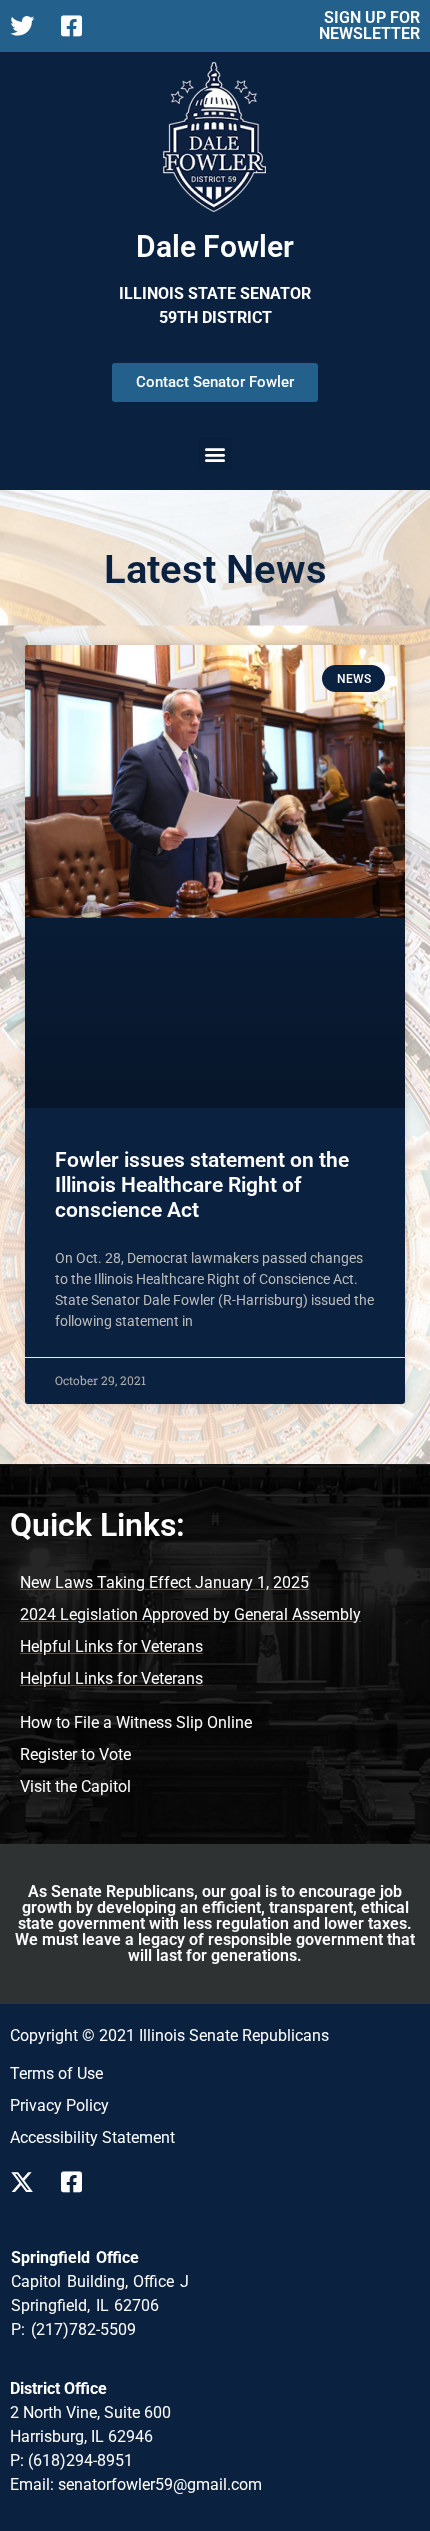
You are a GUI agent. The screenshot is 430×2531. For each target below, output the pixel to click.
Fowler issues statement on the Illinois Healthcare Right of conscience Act (202, 1185)
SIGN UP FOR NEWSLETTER (369, 25)
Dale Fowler (215, 246)
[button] (215, 453)
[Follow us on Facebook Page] (78, 26)
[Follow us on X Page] (27, 26)
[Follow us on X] (27, 2182)
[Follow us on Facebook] (78, 2182)
